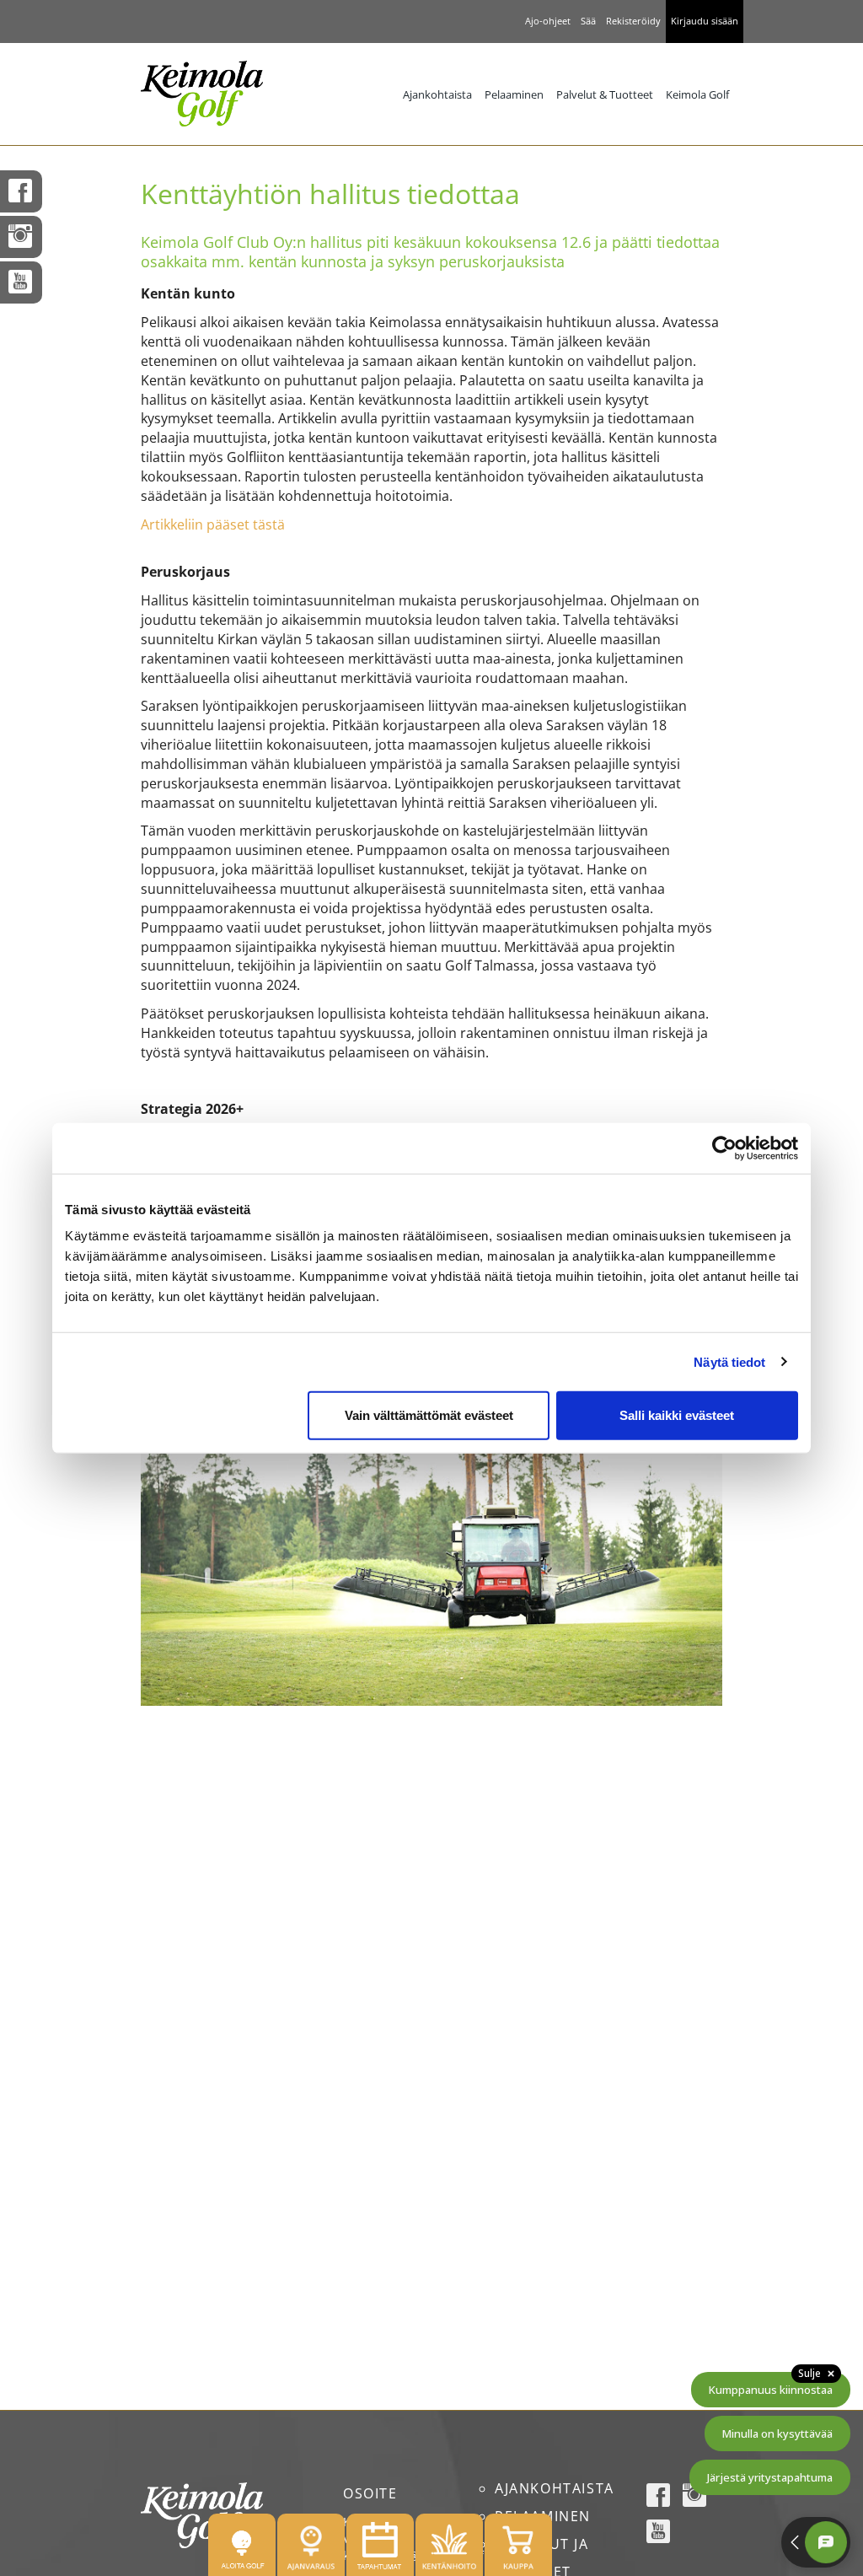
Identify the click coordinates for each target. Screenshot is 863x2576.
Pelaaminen (514, 94)
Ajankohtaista (437, 94)
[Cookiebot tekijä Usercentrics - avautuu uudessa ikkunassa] (724, 1148)
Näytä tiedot (729, 1361)
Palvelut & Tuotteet (605, 94)
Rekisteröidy (633, 21)
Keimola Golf (697, 94)
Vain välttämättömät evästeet (429, 1415)
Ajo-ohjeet (548, 21)
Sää (588, 21)
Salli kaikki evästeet (677, 1415)
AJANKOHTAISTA (555, 2488)
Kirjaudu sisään (705, 21)
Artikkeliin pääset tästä (213, 524)
